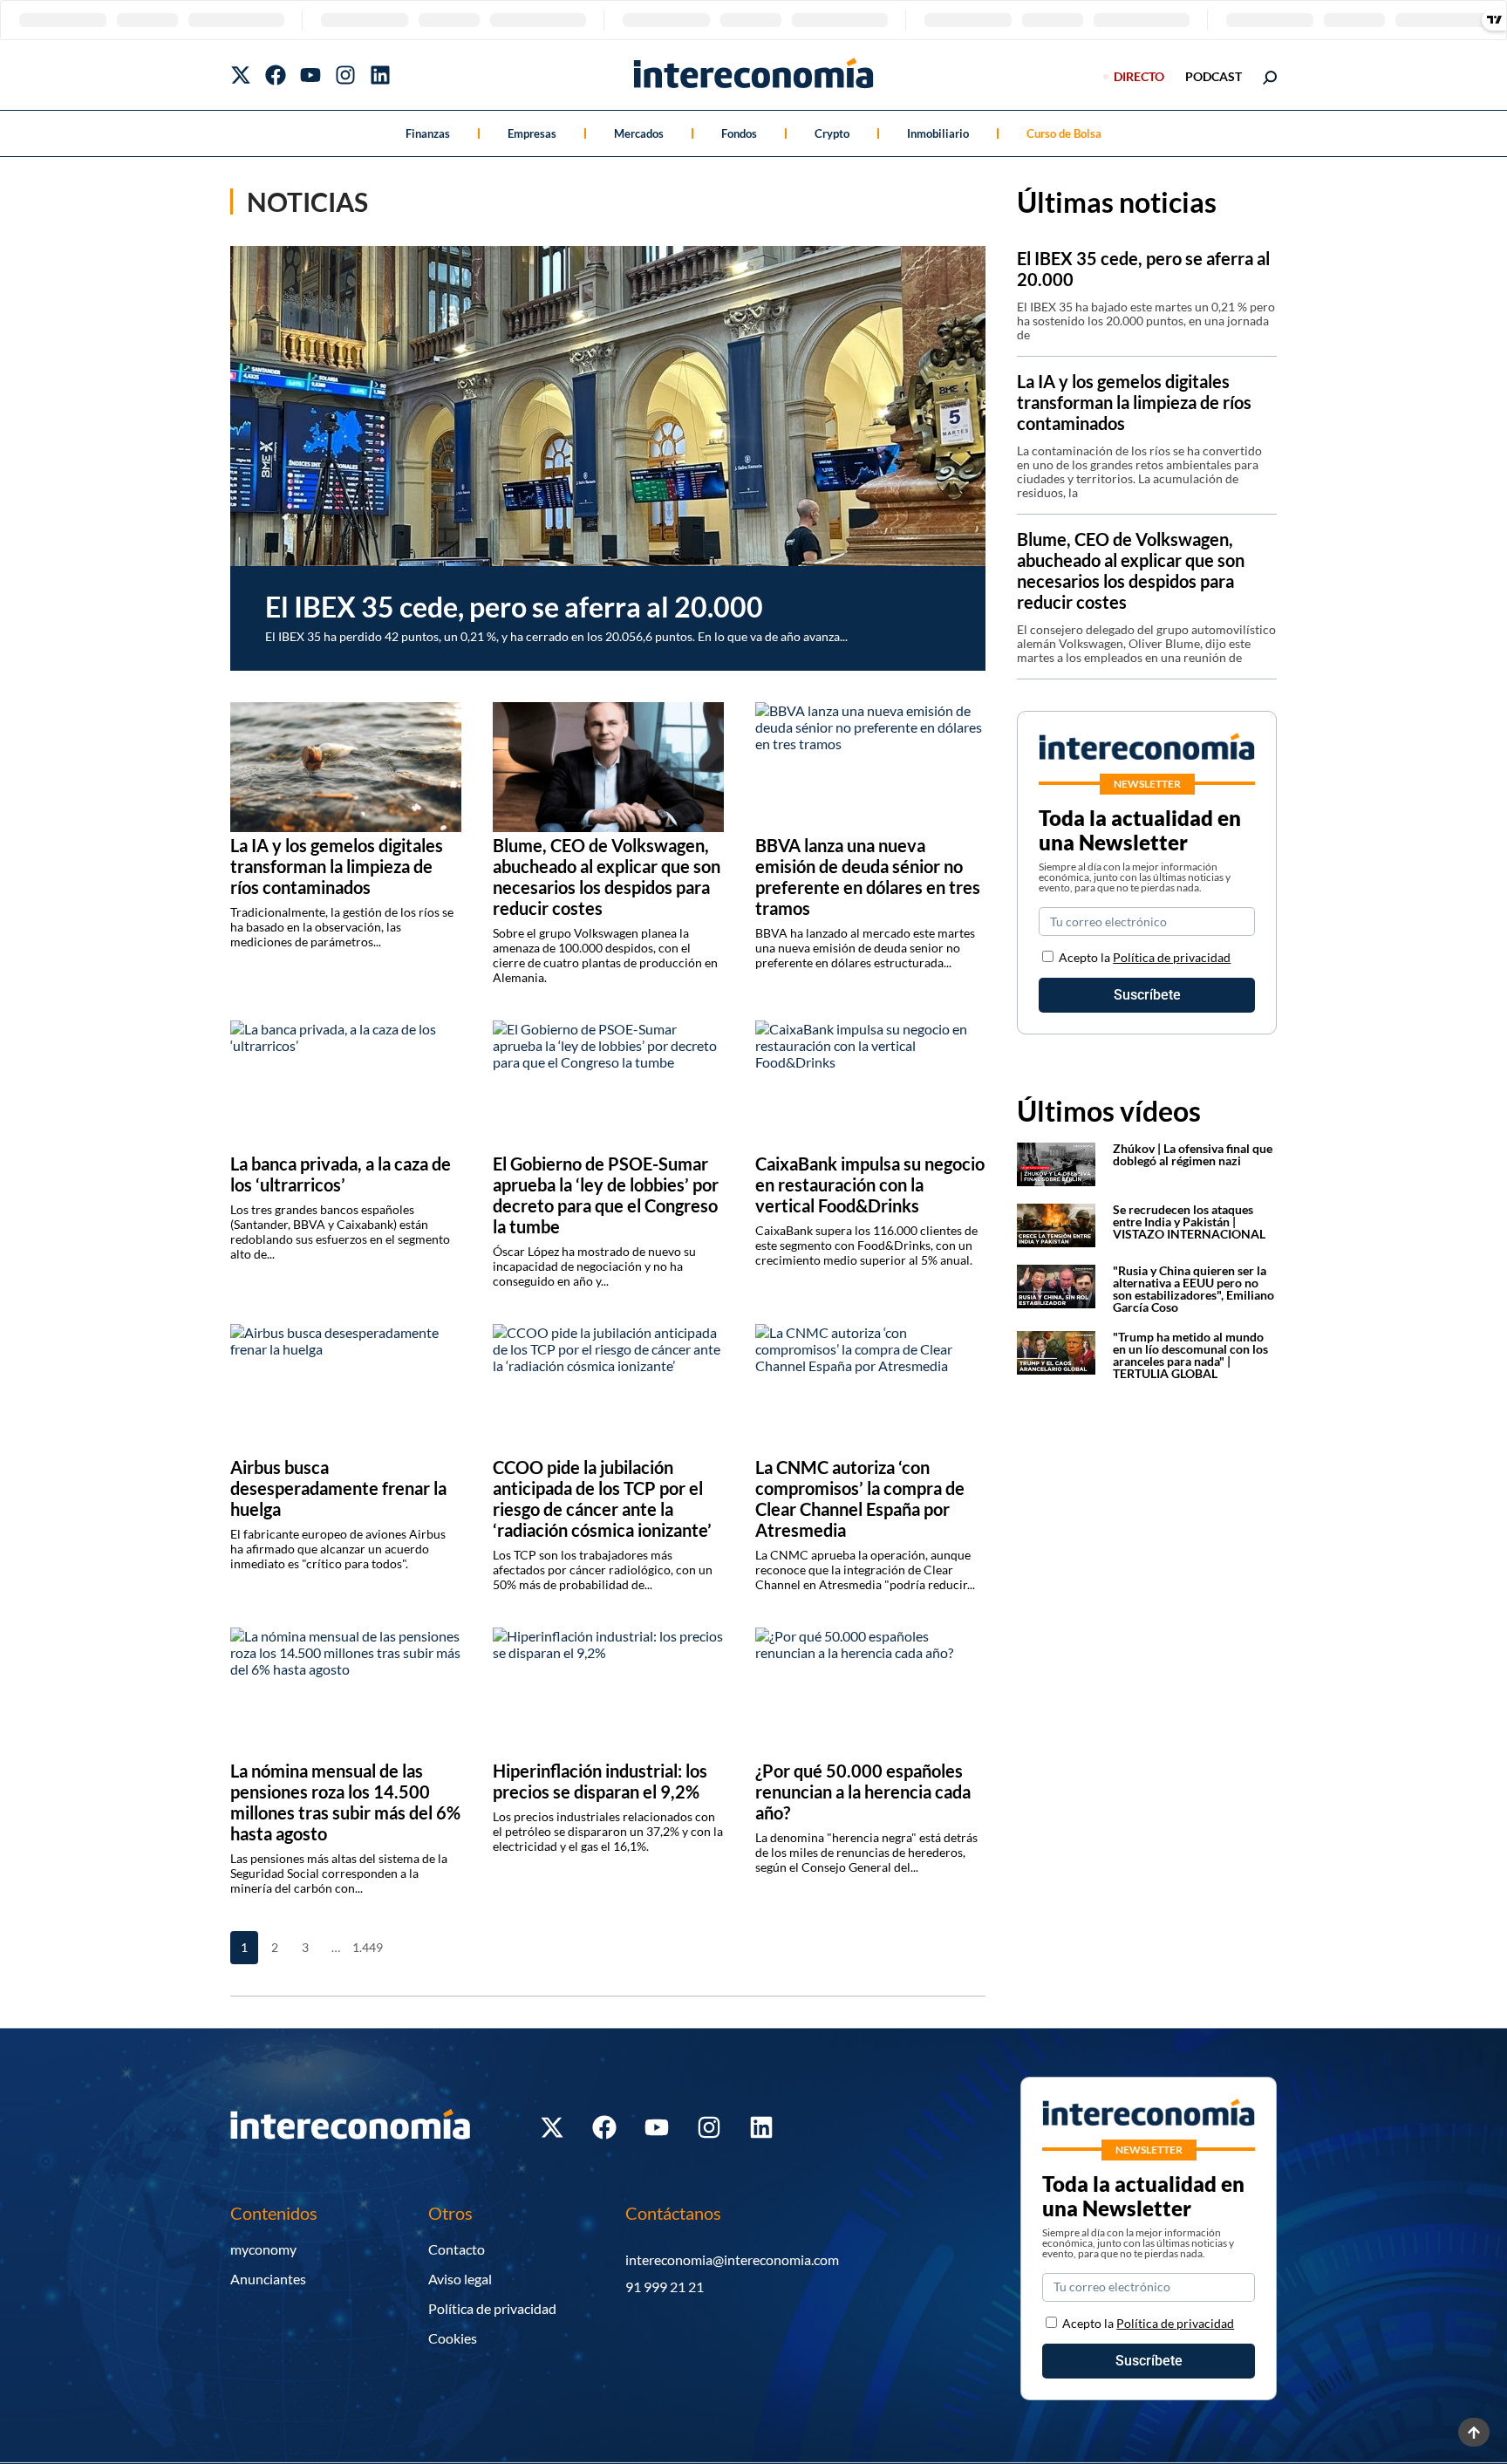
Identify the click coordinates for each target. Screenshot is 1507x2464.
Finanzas (428, 133)
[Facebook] (276, 75)
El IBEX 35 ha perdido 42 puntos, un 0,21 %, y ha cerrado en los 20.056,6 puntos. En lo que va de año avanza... (556, 636)
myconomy (263, 2249)
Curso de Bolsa (1064, 133)
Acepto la (1145, 957)
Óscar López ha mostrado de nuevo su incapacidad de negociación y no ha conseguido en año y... (594, 1266)
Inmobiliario (938, 133)
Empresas (532, 133)
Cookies (453, 2338)
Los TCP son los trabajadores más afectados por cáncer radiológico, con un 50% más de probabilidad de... (603, 1570)
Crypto (832, 133)
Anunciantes (268, 2279)
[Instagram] (345, 75)
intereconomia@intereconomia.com (732, 2259)
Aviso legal (460, 2279)
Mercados (639, 133)
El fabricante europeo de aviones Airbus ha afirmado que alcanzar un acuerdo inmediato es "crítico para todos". (338, 1549)
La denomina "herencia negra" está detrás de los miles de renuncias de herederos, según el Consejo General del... (866, 1852)
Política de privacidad (1172, 957)
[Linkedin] (380, 75)
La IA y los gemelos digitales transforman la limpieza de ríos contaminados (1134, 402)
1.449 (366, 1947)
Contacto (457, 2249)
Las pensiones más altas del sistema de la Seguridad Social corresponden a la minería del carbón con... (339, 1873)
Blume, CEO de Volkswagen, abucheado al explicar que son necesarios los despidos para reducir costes (1131, 570)
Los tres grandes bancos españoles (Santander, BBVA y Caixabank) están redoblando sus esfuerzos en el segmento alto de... (340, 1232)
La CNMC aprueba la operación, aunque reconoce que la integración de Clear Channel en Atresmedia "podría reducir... (865, 1570)
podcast (1214, 76)
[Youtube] (310, 75)
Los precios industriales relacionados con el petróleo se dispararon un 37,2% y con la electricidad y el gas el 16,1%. (608, 1831)
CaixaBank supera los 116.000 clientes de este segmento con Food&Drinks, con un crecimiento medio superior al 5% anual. (866, 1245)
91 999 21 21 (665, 2287)
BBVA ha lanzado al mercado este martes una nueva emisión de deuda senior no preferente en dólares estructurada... (865, 948)
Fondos (739, 133)
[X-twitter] (241, 75)
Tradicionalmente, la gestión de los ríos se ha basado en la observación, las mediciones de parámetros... (342, 927)
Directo (1139, 76)
